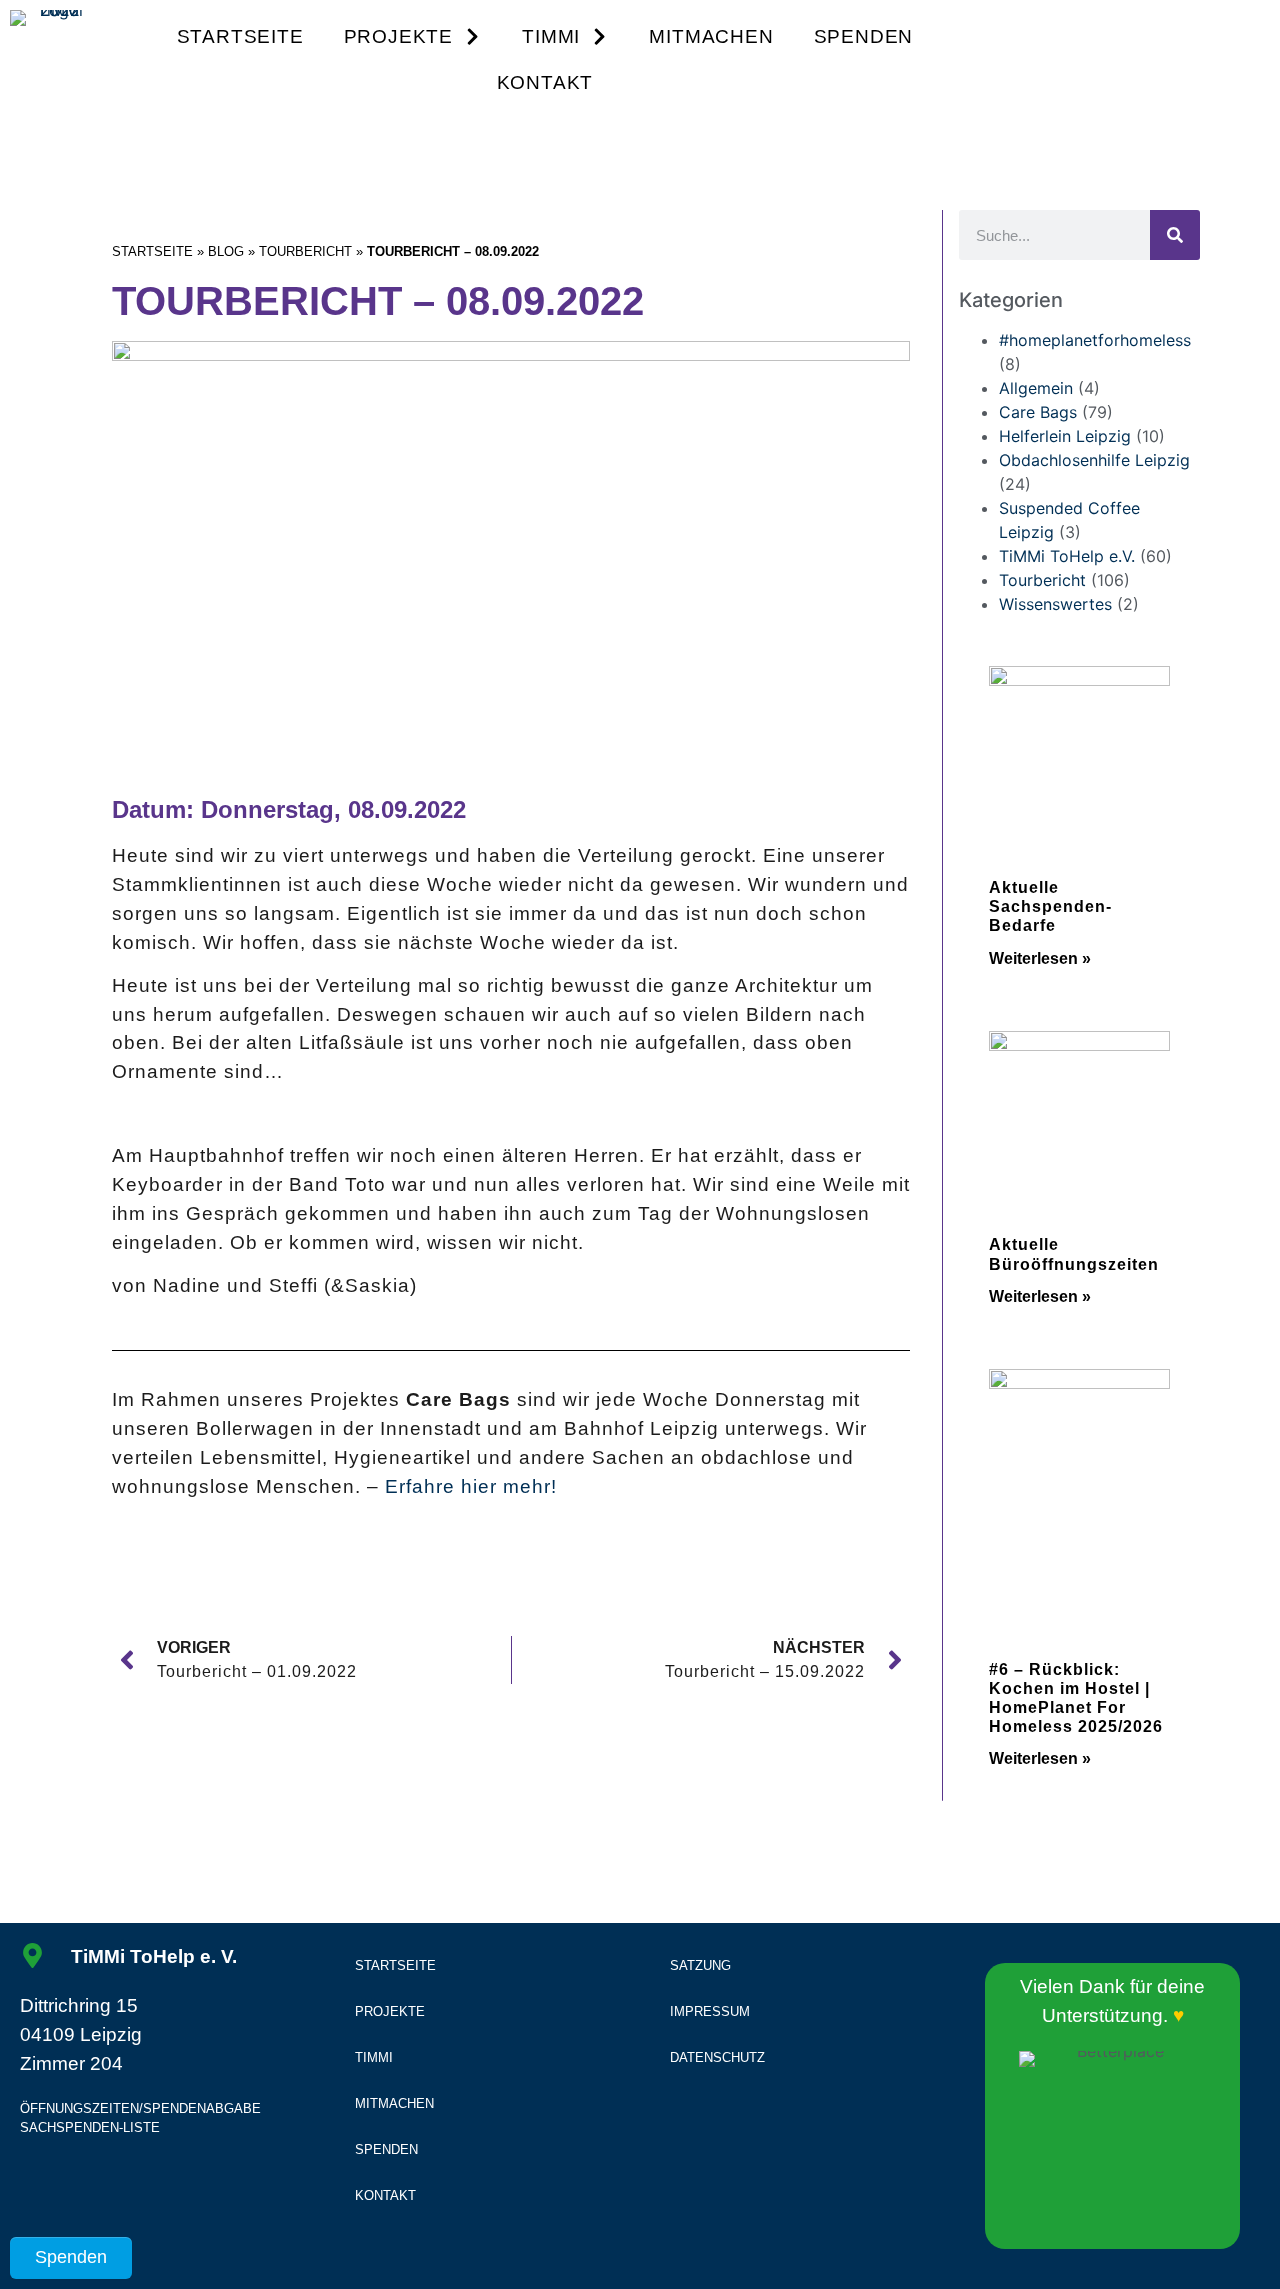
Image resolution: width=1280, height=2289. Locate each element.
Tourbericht (305, 251)
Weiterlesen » (1040, 958)
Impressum (710, 2011)
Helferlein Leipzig (1065, 436)
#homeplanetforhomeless (1095, 340)
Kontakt (545, 82)
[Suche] (1175, 235)
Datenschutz (717, 2057)
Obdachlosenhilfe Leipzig (1094, 460)
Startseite (240, 36)
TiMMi (551, 36)
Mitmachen (711, 36)
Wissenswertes (1055, 604)
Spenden (864, 36)
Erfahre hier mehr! (471, 1486)
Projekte (398, 36)
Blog (226, 251)
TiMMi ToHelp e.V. (1067, 556)
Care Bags (1038, 412)
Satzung (700, 1965)
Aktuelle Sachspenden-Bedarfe (1050, 906)
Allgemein (1036, 388)
